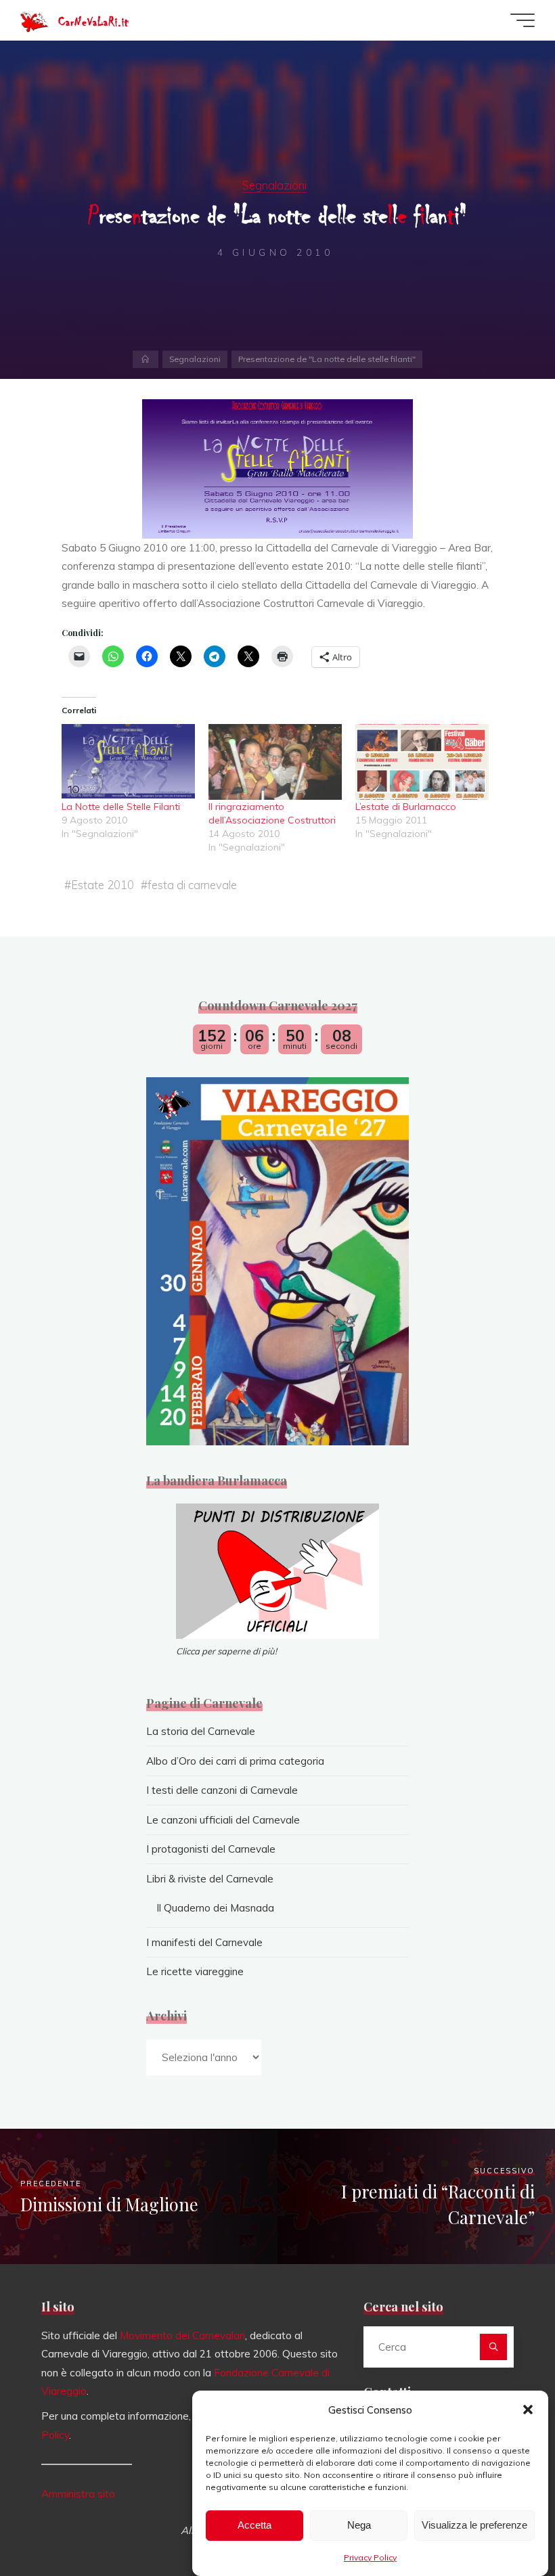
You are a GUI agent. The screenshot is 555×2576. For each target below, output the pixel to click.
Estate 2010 (103, 885)
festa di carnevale (192, 885)
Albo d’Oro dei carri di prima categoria (235, 1761)
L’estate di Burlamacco (406, 807)
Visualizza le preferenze (474, 2525)
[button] (528, 2410)
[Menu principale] (523, 20)
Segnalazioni (274, 185)
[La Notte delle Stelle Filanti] (128, 762)
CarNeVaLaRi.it (93, 22)
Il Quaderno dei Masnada (215, 1908)
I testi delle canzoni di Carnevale (222, 1790)
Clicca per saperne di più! (226, 1651)
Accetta (254, 2525)
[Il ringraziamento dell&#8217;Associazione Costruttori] (275, 762)
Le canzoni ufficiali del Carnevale (223, 1820)
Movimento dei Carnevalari (182, 2335)
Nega (359, 2525)
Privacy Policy (370, 2557)
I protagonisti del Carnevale (211, 1849)
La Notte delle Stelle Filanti (121, 807)
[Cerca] (493, 2347)
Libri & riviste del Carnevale (210, 1879)
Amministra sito (78, 2494)
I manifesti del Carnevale (204, 1942)
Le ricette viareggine (195, 1971)
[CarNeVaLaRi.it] (35, 20)
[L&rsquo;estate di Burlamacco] (422, 762)
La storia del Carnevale (201, 1731)
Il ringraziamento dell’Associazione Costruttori (272, 814)
